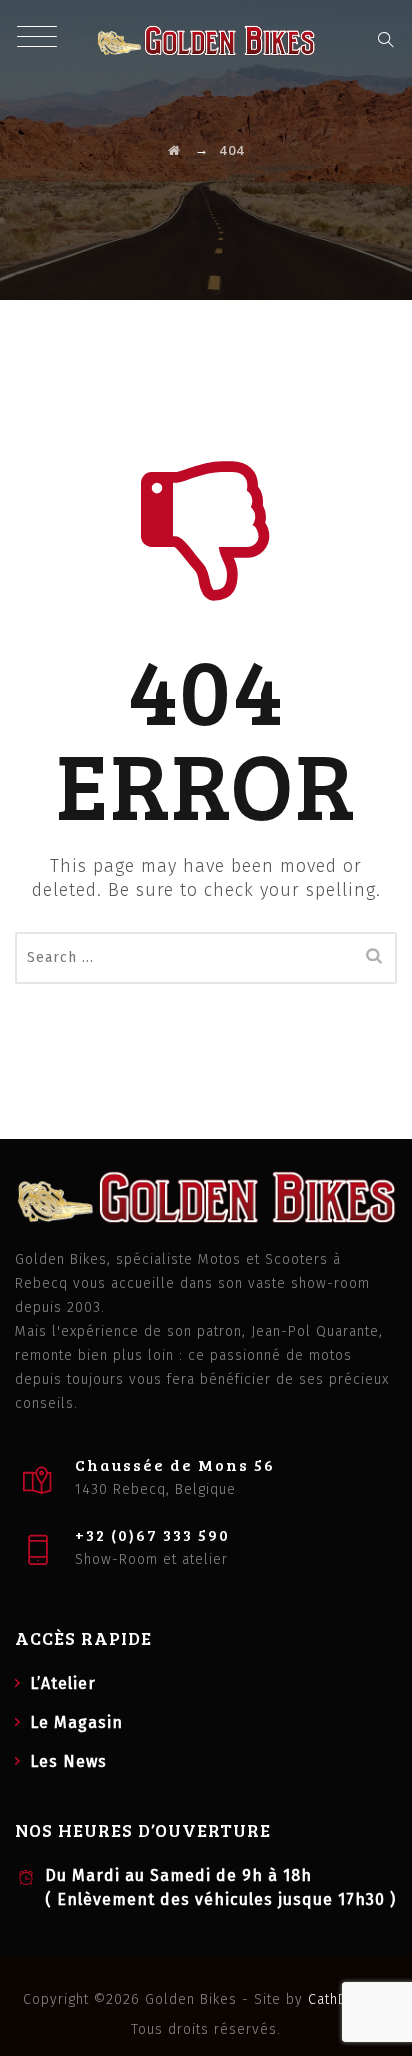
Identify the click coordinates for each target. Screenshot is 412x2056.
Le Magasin (76, 1722)
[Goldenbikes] (206, 40)
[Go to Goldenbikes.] (175, 150)
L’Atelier (63, 1683)
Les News (68, 1761)
